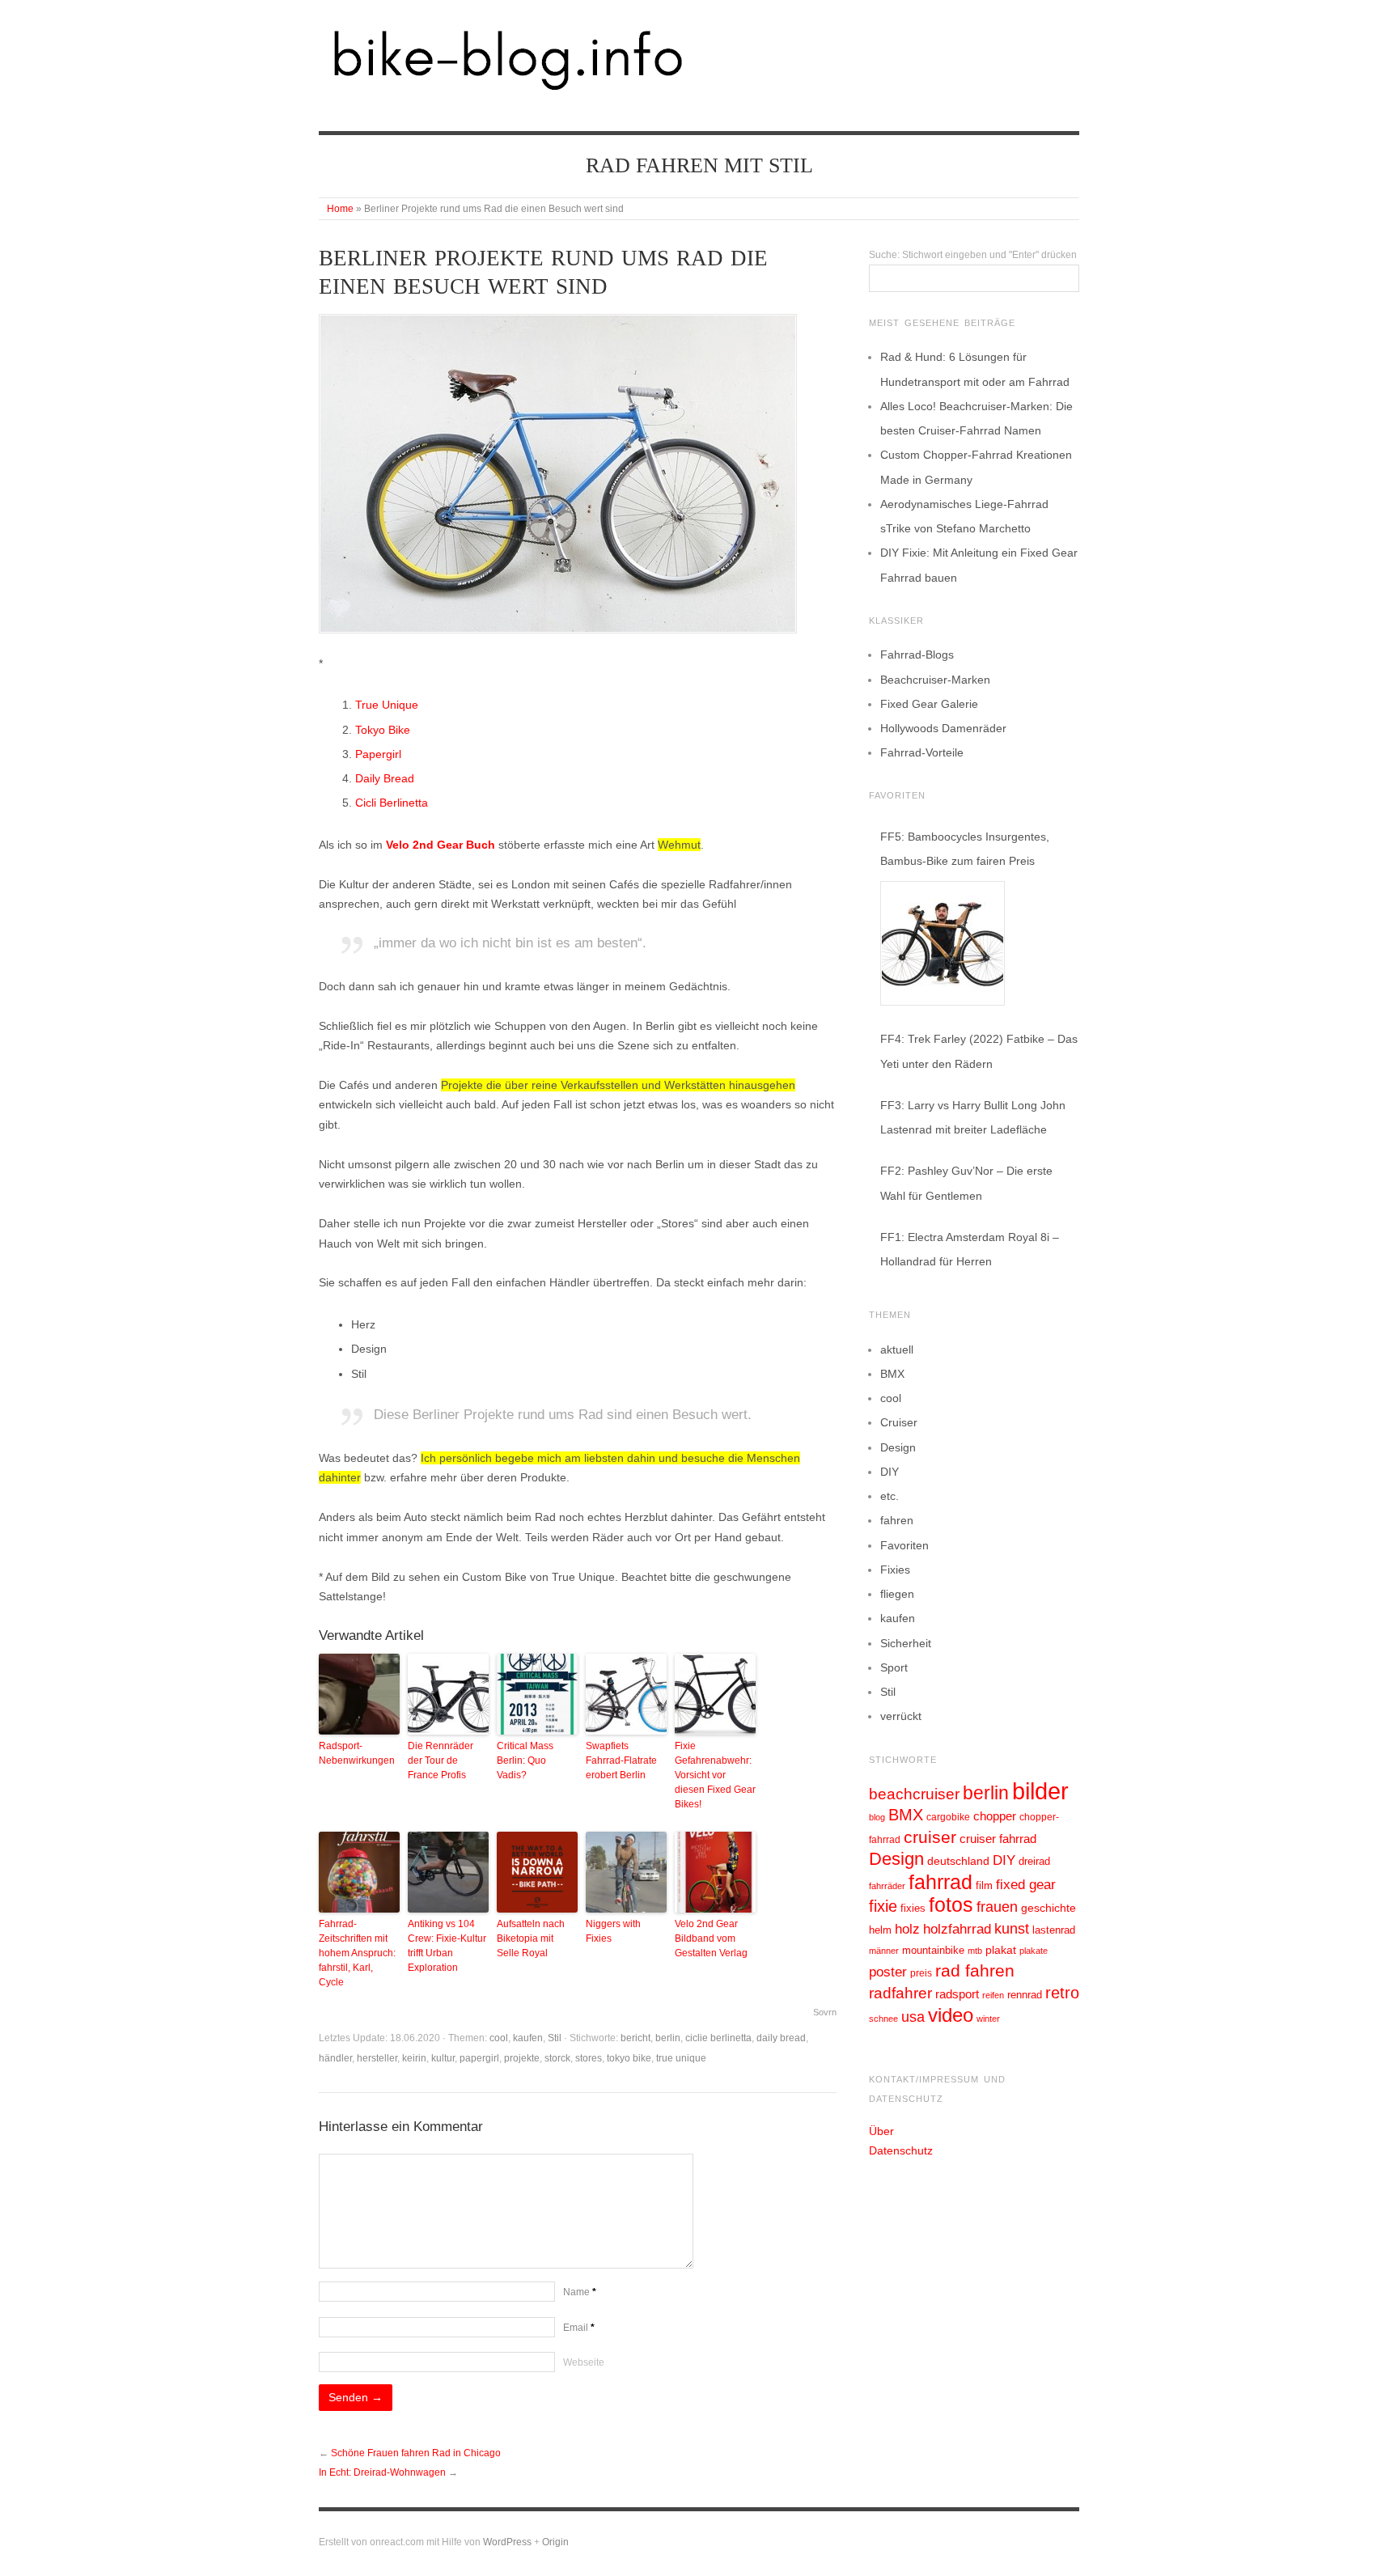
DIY (890, 1472)
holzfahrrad (957, 1929)
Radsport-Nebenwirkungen (357, 1753)
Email (579, 2328)
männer (884, 1951)
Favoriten (904, 1545)
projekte (522, 2058)
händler (335, 2058)
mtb (975, 1951)
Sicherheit (906, 1643)
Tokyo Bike (383, 730)
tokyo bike (629, 2058)
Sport (894, 1667)
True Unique (387, 705)
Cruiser (899, 1422)
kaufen (528, 2038)
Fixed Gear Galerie (929, 704)
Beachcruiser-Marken (935, 680)
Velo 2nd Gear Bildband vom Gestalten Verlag (711, 1938)
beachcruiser (914, 1794)
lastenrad (1054, 1930)
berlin (668, 2038)
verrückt (901, 1716)
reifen (993, 1995)
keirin (414, 2058)
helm (880, 1930)
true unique (681, 2058)
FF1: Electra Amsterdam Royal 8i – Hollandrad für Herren (970, 1249)
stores (589, 2058)
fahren (897, 1520)
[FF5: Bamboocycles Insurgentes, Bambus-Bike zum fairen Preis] (943, 943)
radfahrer (900, 1993)
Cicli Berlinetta (392, 803)
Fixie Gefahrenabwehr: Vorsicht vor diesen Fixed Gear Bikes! (715, 1775)
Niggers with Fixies (613, 1931)
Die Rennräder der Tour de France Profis (441, 1760)
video (951, 2015)
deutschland (958, 1861)
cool (499, 2038)
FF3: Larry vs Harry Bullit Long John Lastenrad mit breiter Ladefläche (973, 1117)
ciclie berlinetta (718, 2038)
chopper (995, 1816)
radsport (957, 1994)
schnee (883, 2019)
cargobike (948, 1817)
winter (988, 2019)
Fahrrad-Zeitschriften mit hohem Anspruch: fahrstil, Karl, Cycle (357, 1953)
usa (913, 2017)
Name (580, 2292)
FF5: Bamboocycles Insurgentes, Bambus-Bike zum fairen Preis (965, 849)
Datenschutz (901, 2150)
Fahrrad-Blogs (917, 655)
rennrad (1025, 1995)
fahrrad (940, 1882)
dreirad (1034, 1862)
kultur (443, 2058)
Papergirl (378, 754)
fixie (883, 1906)
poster (888, 1972)
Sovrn (825, 2012)
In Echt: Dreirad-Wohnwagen (382, 2472)
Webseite (584, 2362)
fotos (951, 1905)
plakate (1034, 1951)
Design (898, 1447)
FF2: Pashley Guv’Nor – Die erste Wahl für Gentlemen (966, 1183)
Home (340, 209)
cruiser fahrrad (998, 1839)
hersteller (377, 2058)
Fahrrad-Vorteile (922, 752)
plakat (1001, 1950)
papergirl (479, 2058)
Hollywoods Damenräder (943, 728)
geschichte (1048, 1908)
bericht (635, 2038)
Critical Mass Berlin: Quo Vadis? (525, 1760)
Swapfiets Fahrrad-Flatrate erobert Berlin (621, 1760)
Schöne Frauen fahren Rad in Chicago (416, 2453)
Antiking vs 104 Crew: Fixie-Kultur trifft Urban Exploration (447, 1946)
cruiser (930, 1837)
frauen (997, 1907)
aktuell (897, 1349)
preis (921, 1973)
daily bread (781, 2038)
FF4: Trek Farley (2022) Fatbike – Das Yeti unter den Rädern (979, 1051)
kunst (1012, 1929)
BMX (892, 1374)
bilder (1040, 1791)
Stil (555, 2038)
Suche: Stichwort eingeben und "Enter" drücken (973, 255)
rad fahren (975, 1971)
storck (557, 2058)
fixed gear (1026, 1885)
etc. (890, 1496)
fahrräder (887, 1886)
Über (881, 2131)
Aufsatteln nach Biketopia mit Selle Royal (531, 1938)
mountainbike (933, 1951)
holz (907, 1929)
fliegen (897, 1594)
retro (1062, 1993)
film (984, 1885)
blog (877, 1817)
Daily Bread (385, 778)
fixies (913, 1908)
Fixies (895, 1570)
